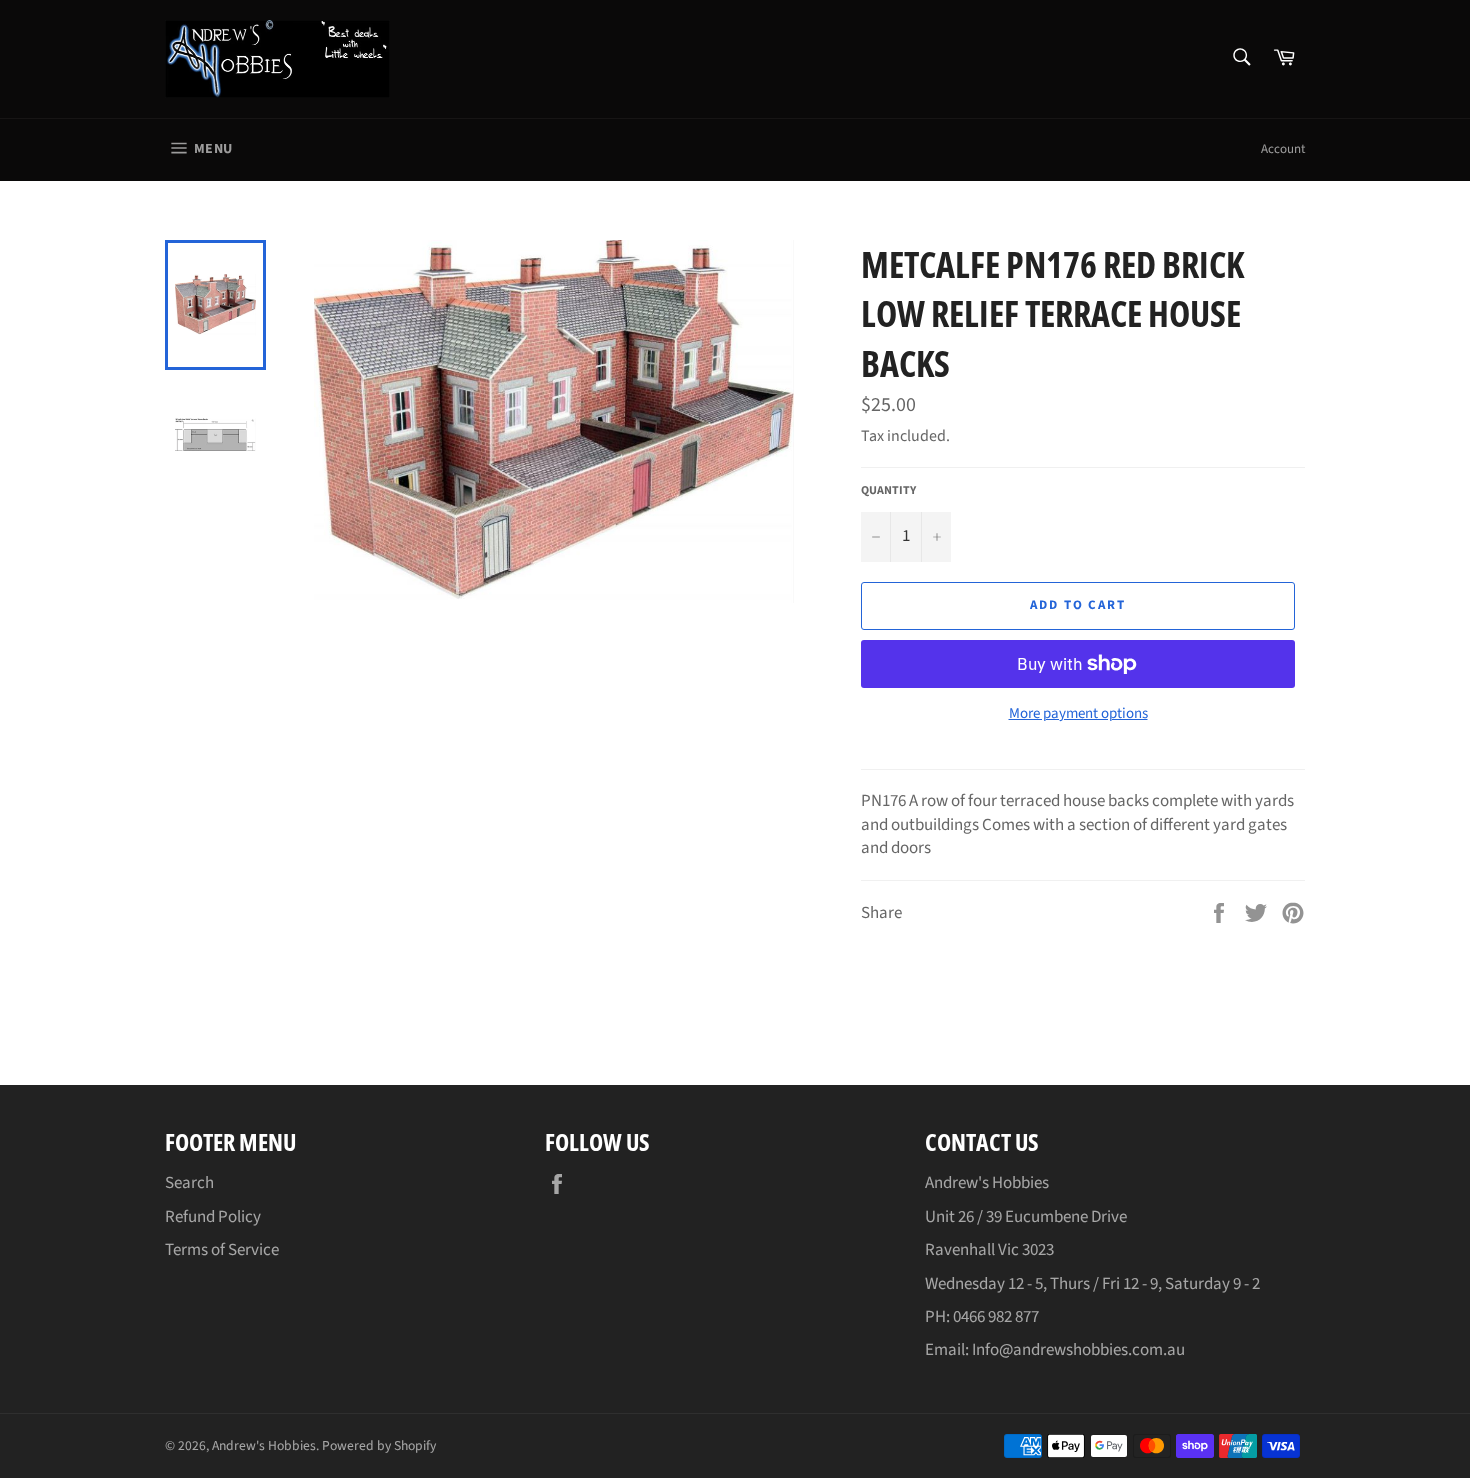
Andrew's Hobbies (264, 1445)
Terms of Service (222, 1250)
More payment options (1078, 714)
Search (189, 1183)
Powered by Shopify (379, 1445)
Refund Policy (213, 1217)
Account (1283, 149)
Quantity (888, 491)
